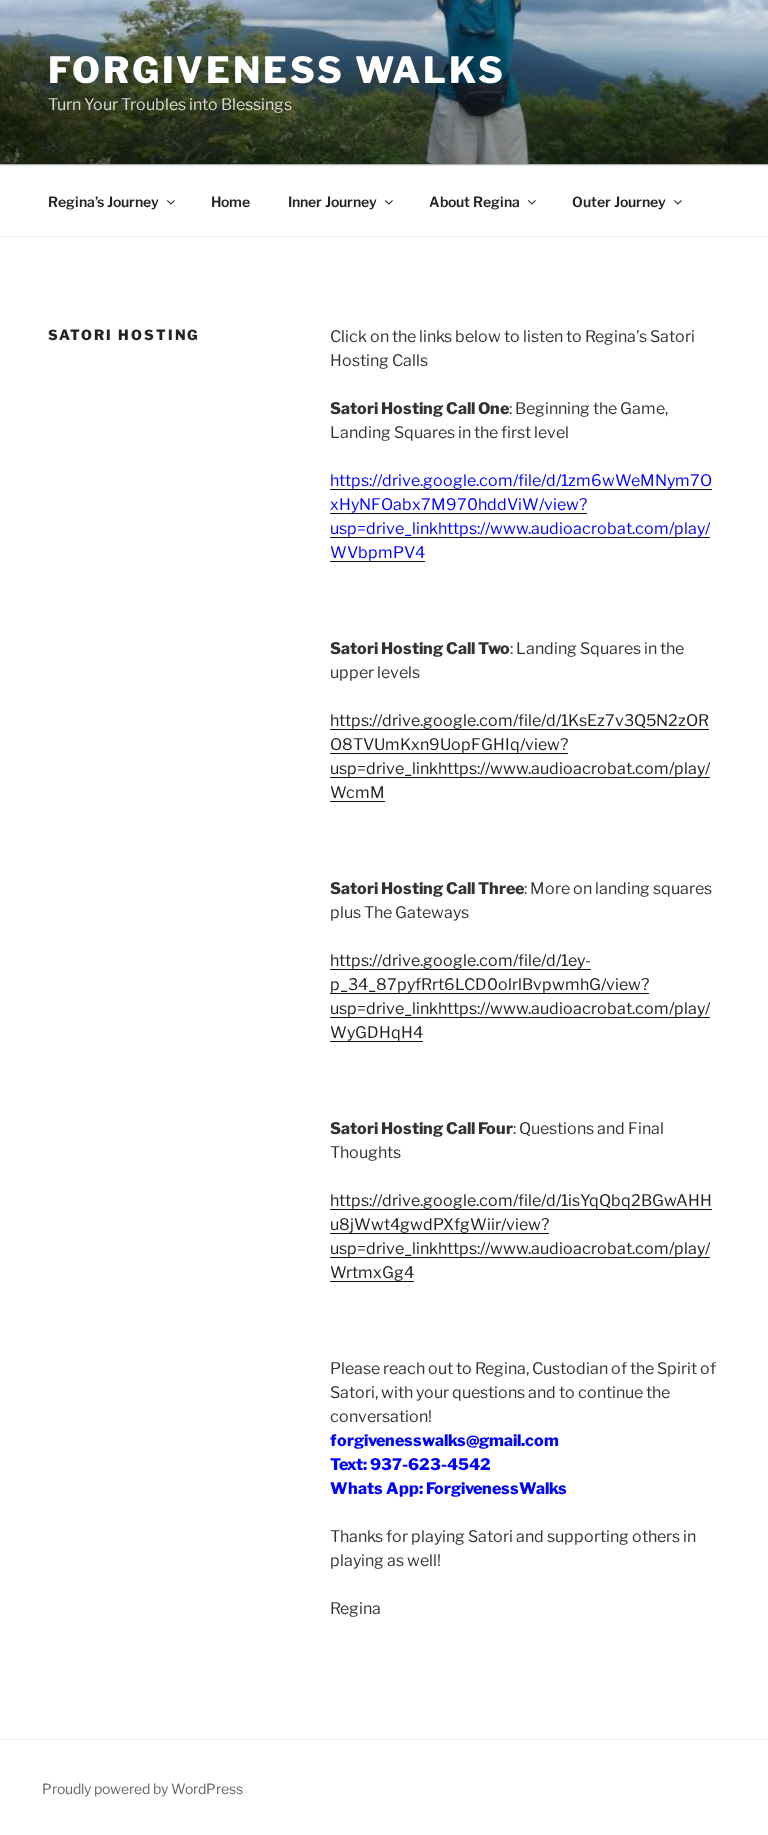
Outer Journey (619, 201)
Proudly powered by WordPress (142, 1788)
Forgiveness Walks (277, 70)
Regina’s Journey (103, 201)
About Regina (474, 201)
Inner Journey (332, 201)
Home (230, 201)
